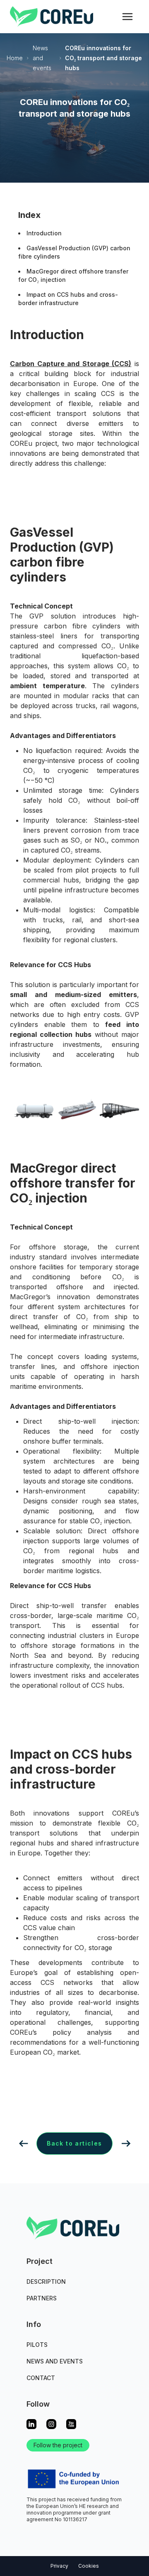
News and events (42, 58)
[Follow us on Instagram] (51, 2424)
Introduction (44, 233)
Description (46, 2281)
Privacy (59, 2566)
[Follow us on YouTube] (71, 2424)
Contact (41, 2378)
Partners (42, 2298)
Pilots (37, 2345)
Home (15, 58)
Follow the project (58, 2445)
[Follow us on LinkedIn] (31, 2424)
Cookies (89, 2566)
